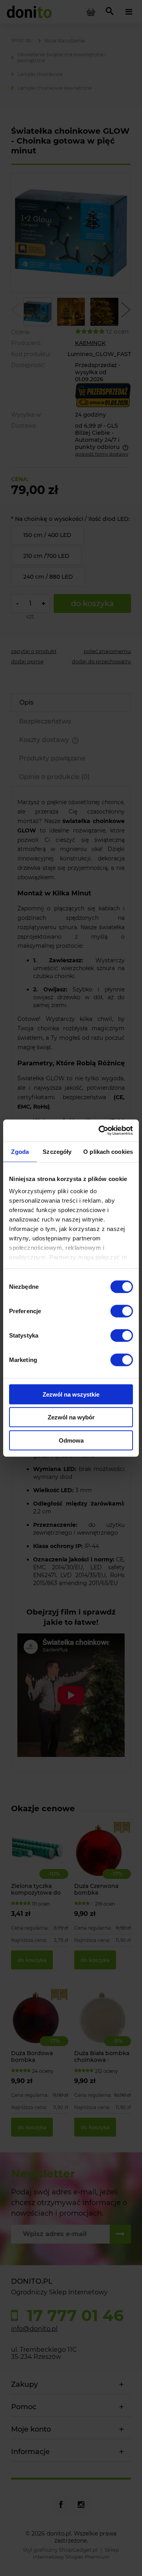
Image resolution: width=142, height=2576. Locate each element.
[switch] (122, 1311)
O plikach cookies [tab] (108, 1151)
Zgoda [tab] (20, 1151)
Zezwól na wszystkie (71, 1394)
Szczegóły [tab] (57, 1151)
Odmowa (71, 1440)
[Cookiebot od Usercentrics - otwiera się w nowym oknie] (100, 1131)
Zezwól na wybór (71, 1417)
